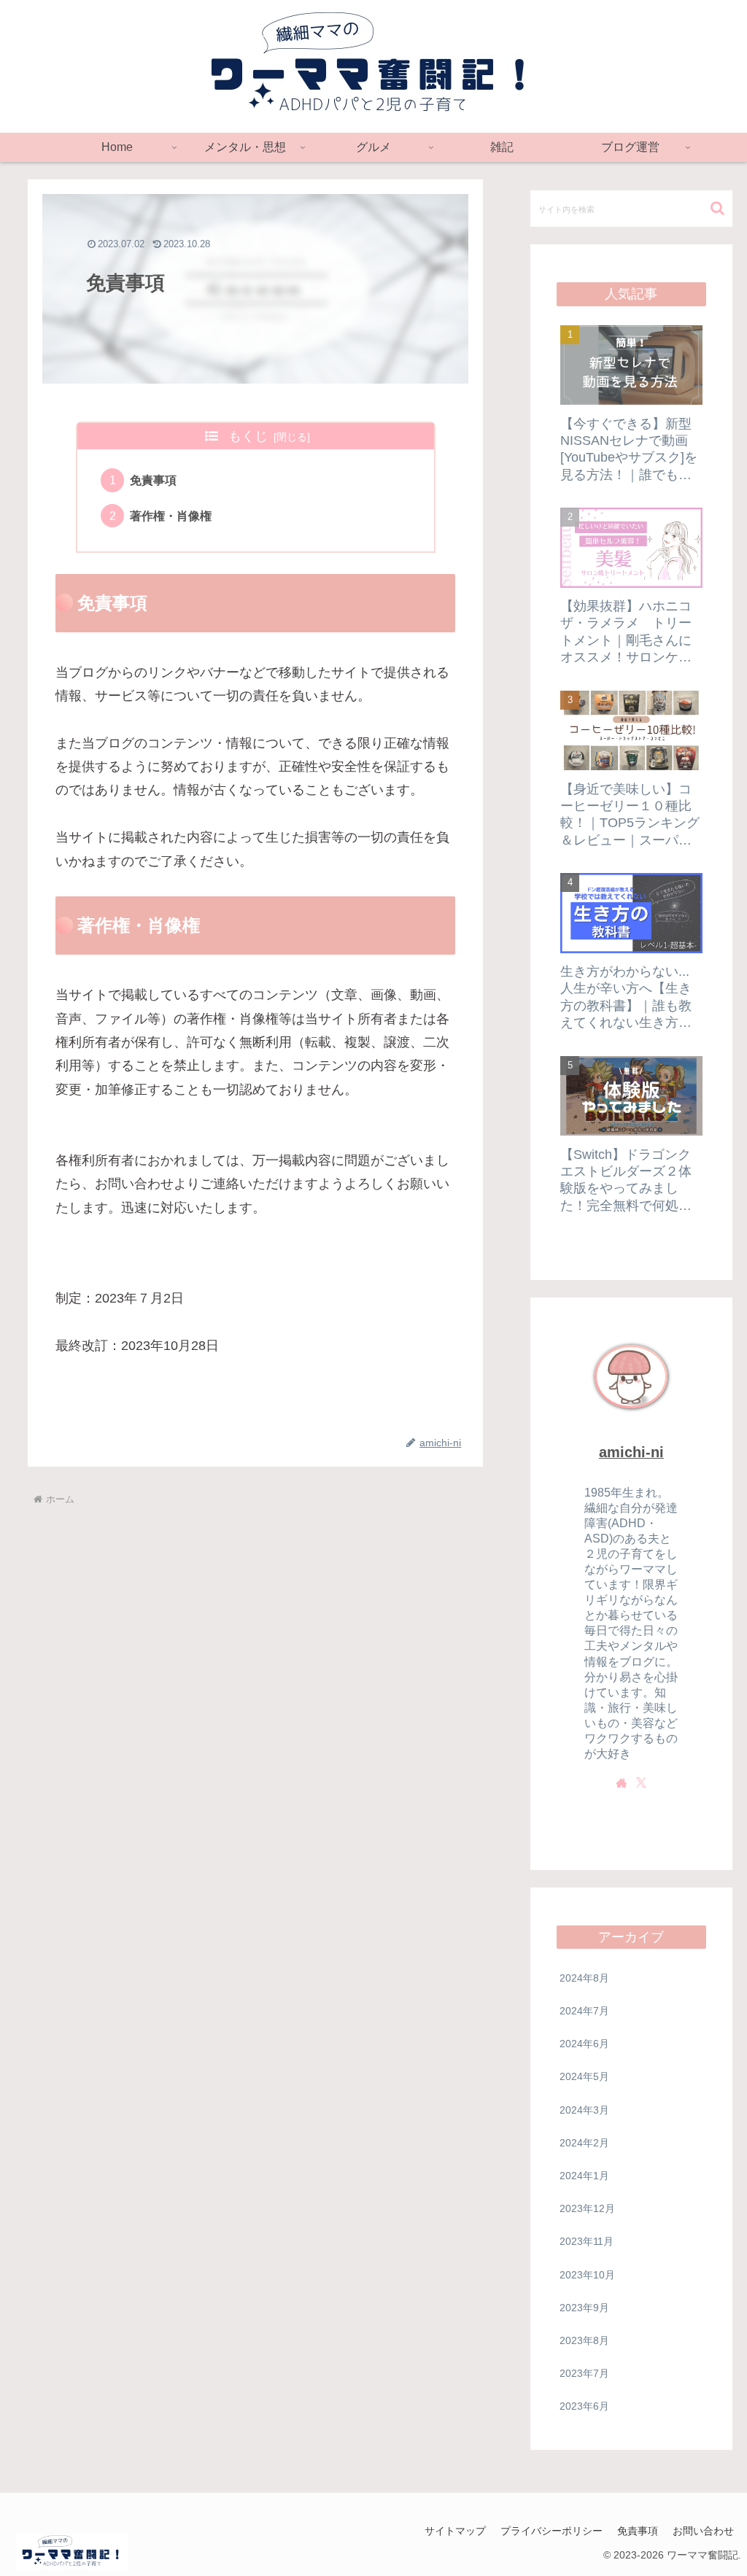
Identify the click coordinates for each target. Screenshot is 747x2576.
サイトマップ (455, 2531)
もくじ (248, 436)
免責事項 (153, 480)
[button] (717, 208)
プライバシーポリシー (551, 2531)
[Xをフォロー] (641, 1782)
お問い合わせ (703, 2531)
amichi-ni (631, 1452)
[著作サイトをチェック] (622, 1782)
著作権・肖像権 (171, 516)
